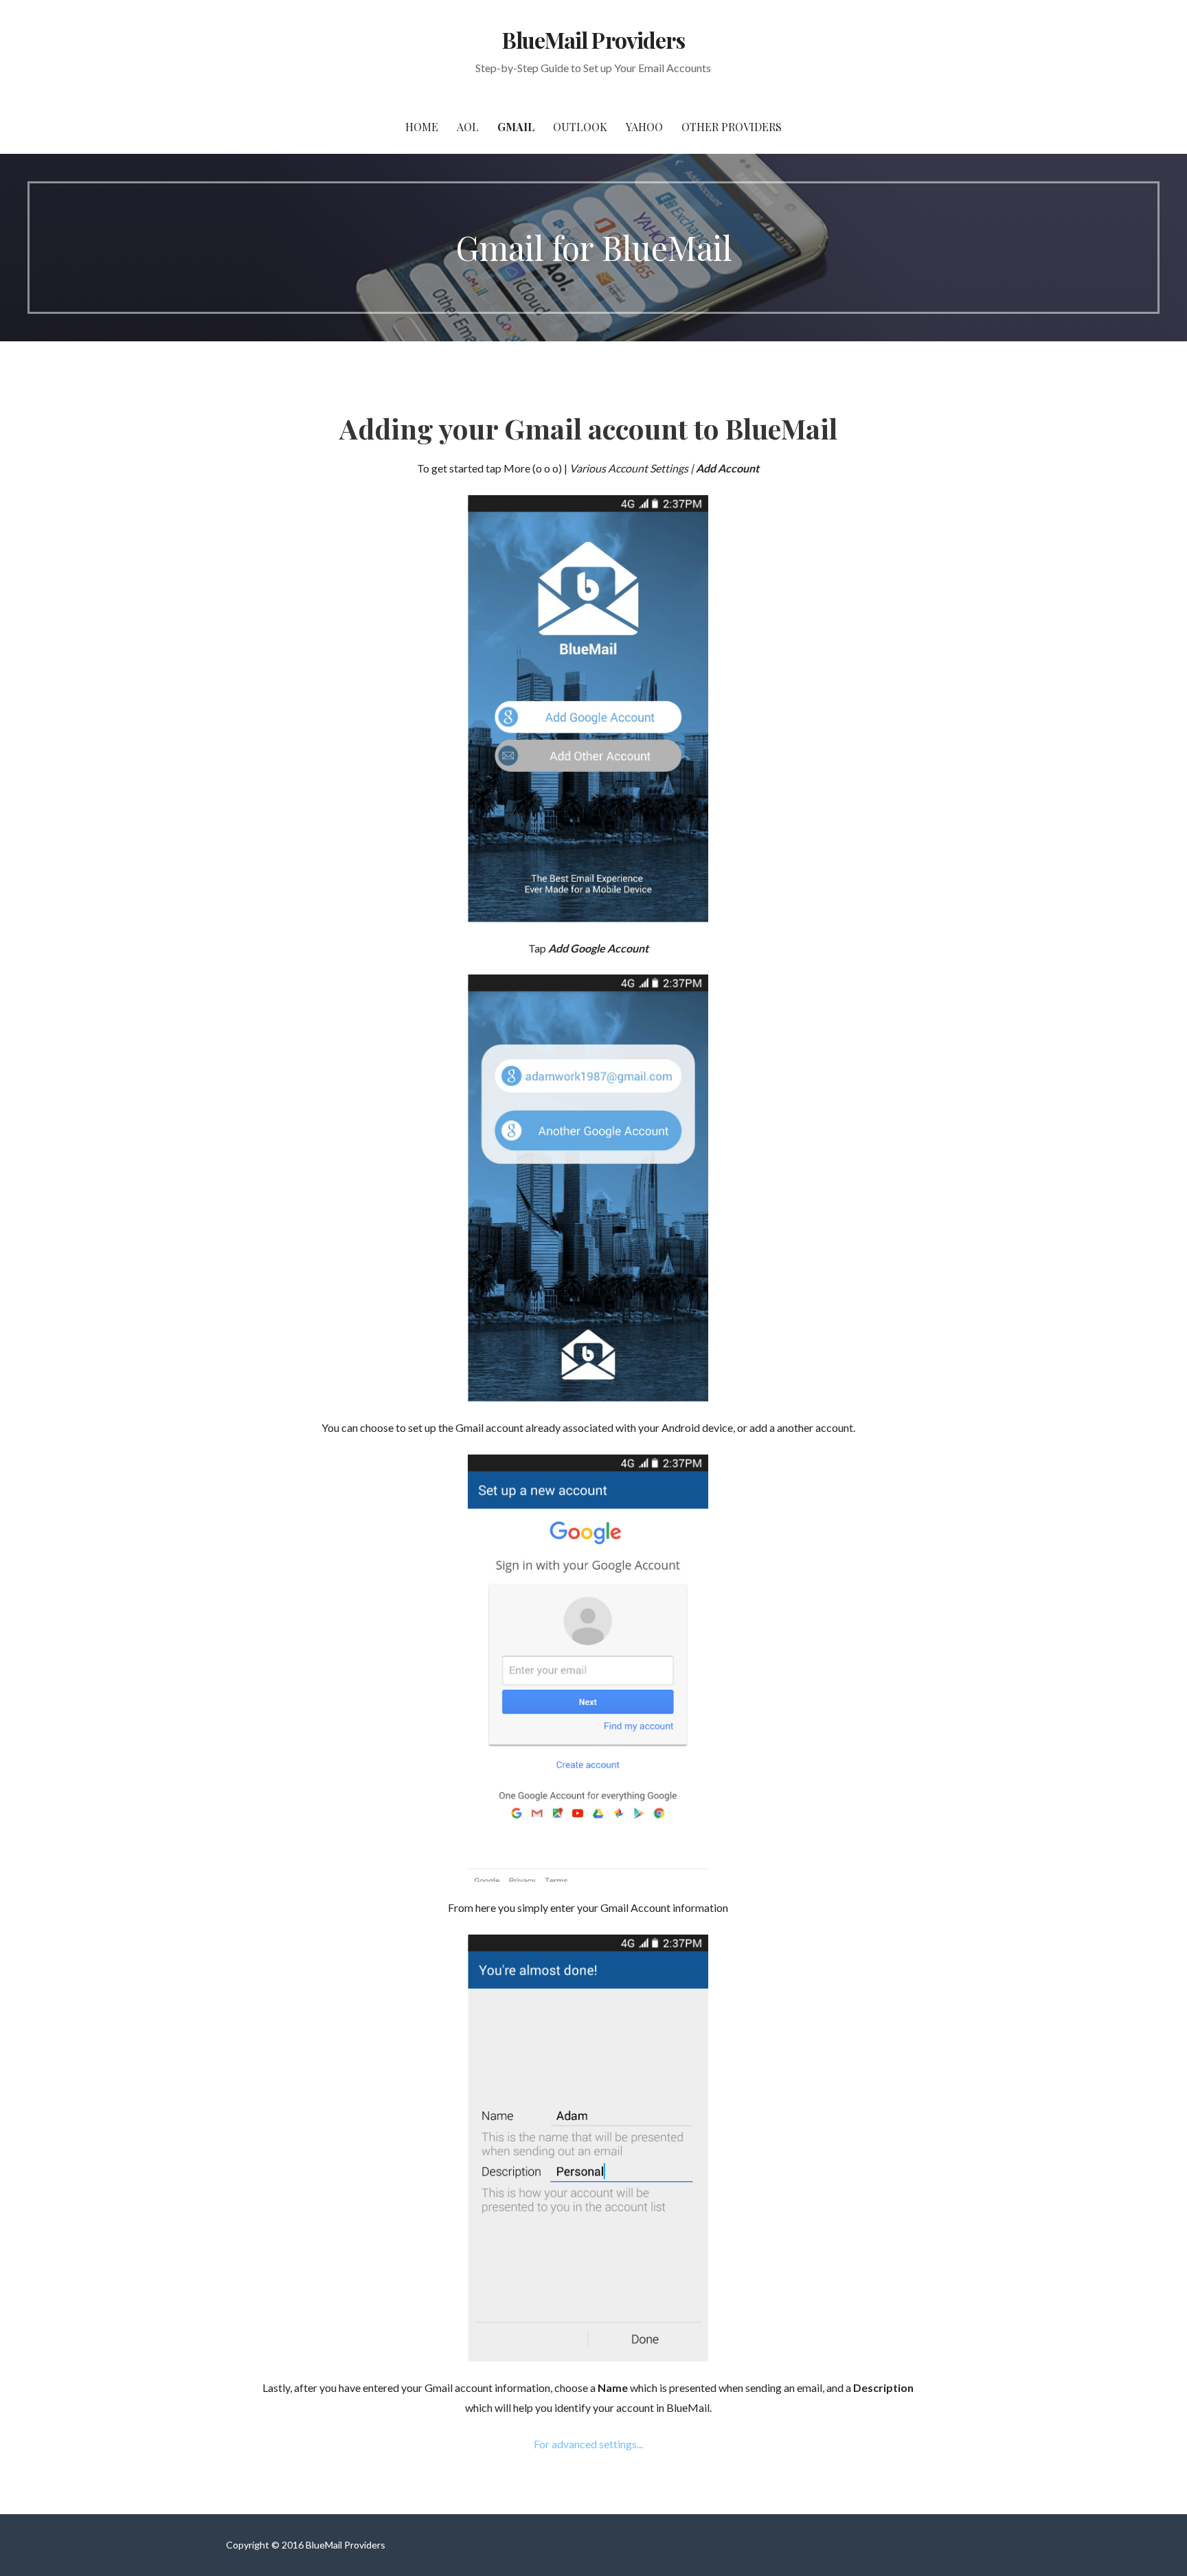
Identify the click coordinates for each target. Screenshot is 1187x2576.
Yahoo (644, 127)
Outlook (580, 127)
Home (422, 127)
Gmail (516, 127)
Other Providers (732, 127)
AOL (468, 127)
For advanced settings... (588, 2444)
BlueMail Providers (593, 39)
